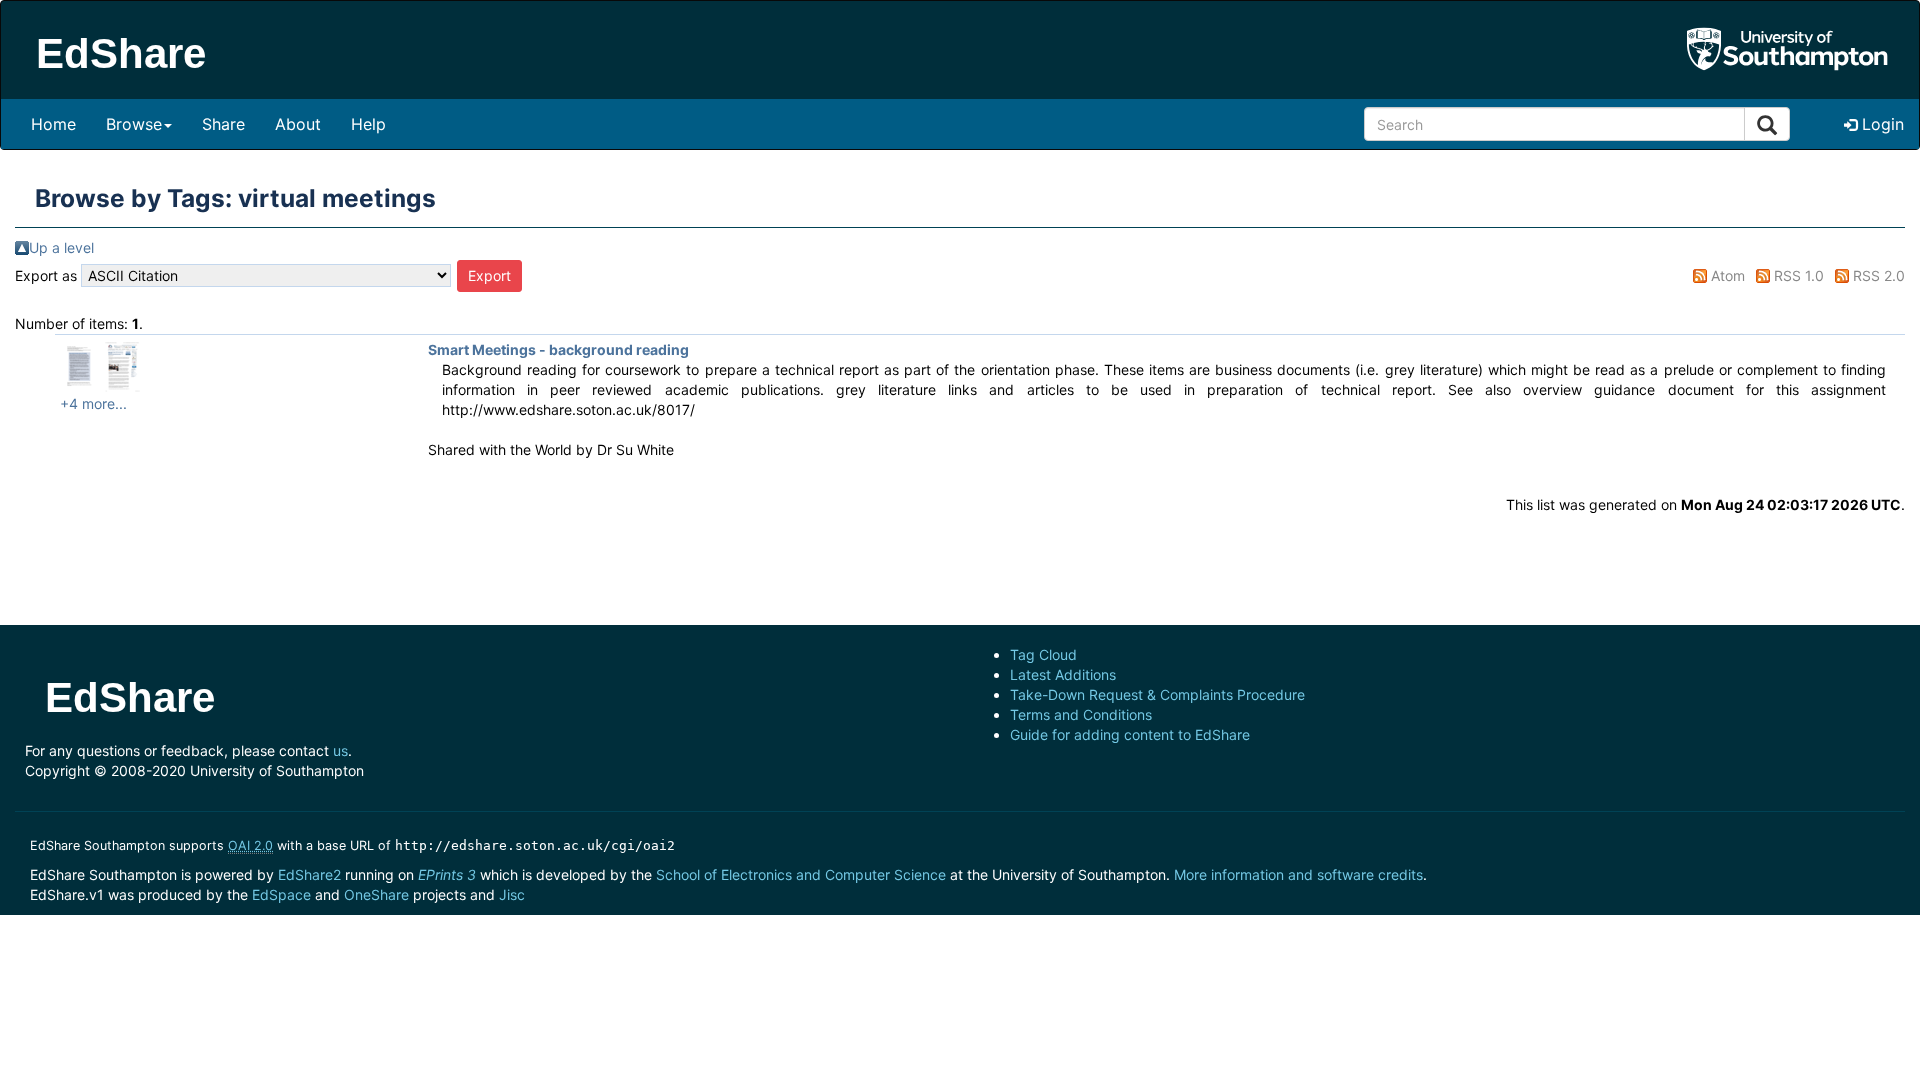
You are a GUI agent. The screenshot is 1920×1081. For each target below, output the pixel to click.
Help (368, 124)
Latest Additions (1063, 674)
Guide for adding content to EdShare (1130, 734)
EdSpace (281, 894)
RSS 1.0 (1799, 275)
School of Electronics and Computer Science (801, 874)
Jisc (512, 894)
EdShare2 (309, 874)
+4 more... (93, 403)
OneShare (376, 894)
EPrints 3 (447, 874)
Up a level (61, 247)
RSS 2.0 (1879, 275)
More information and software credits (1298, 874)
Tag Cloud (1043, 654)
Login (1880, 124)
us (340, 750)
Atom (1728, 275)
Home (53, 124)
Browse (134, 124)
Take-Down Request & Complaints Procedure (1157, 694)
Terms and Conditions (1081, 714)
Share (223, 124)
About (298, 124)
